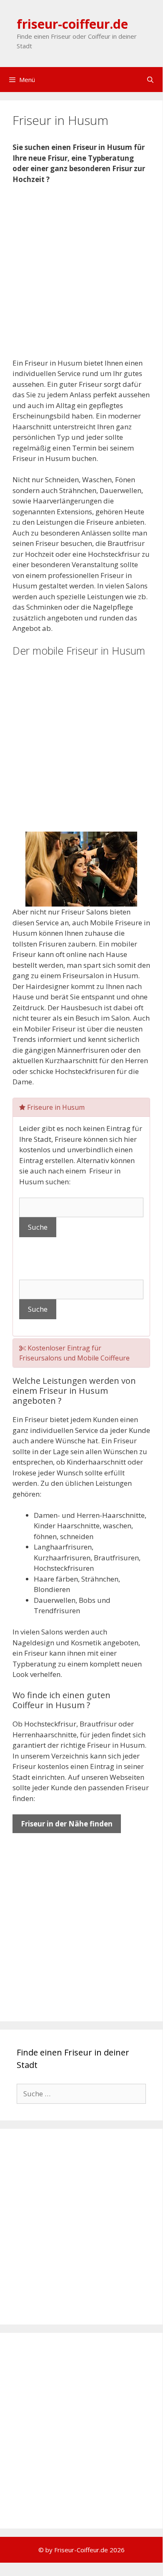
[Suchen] (150, 80)
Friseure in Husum (55, 1107)
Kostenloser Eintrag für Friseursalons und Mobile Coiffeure (74, 1353)
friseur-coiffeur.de (72, 24)
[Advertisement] (81, 277)
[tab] (81, 1107)
